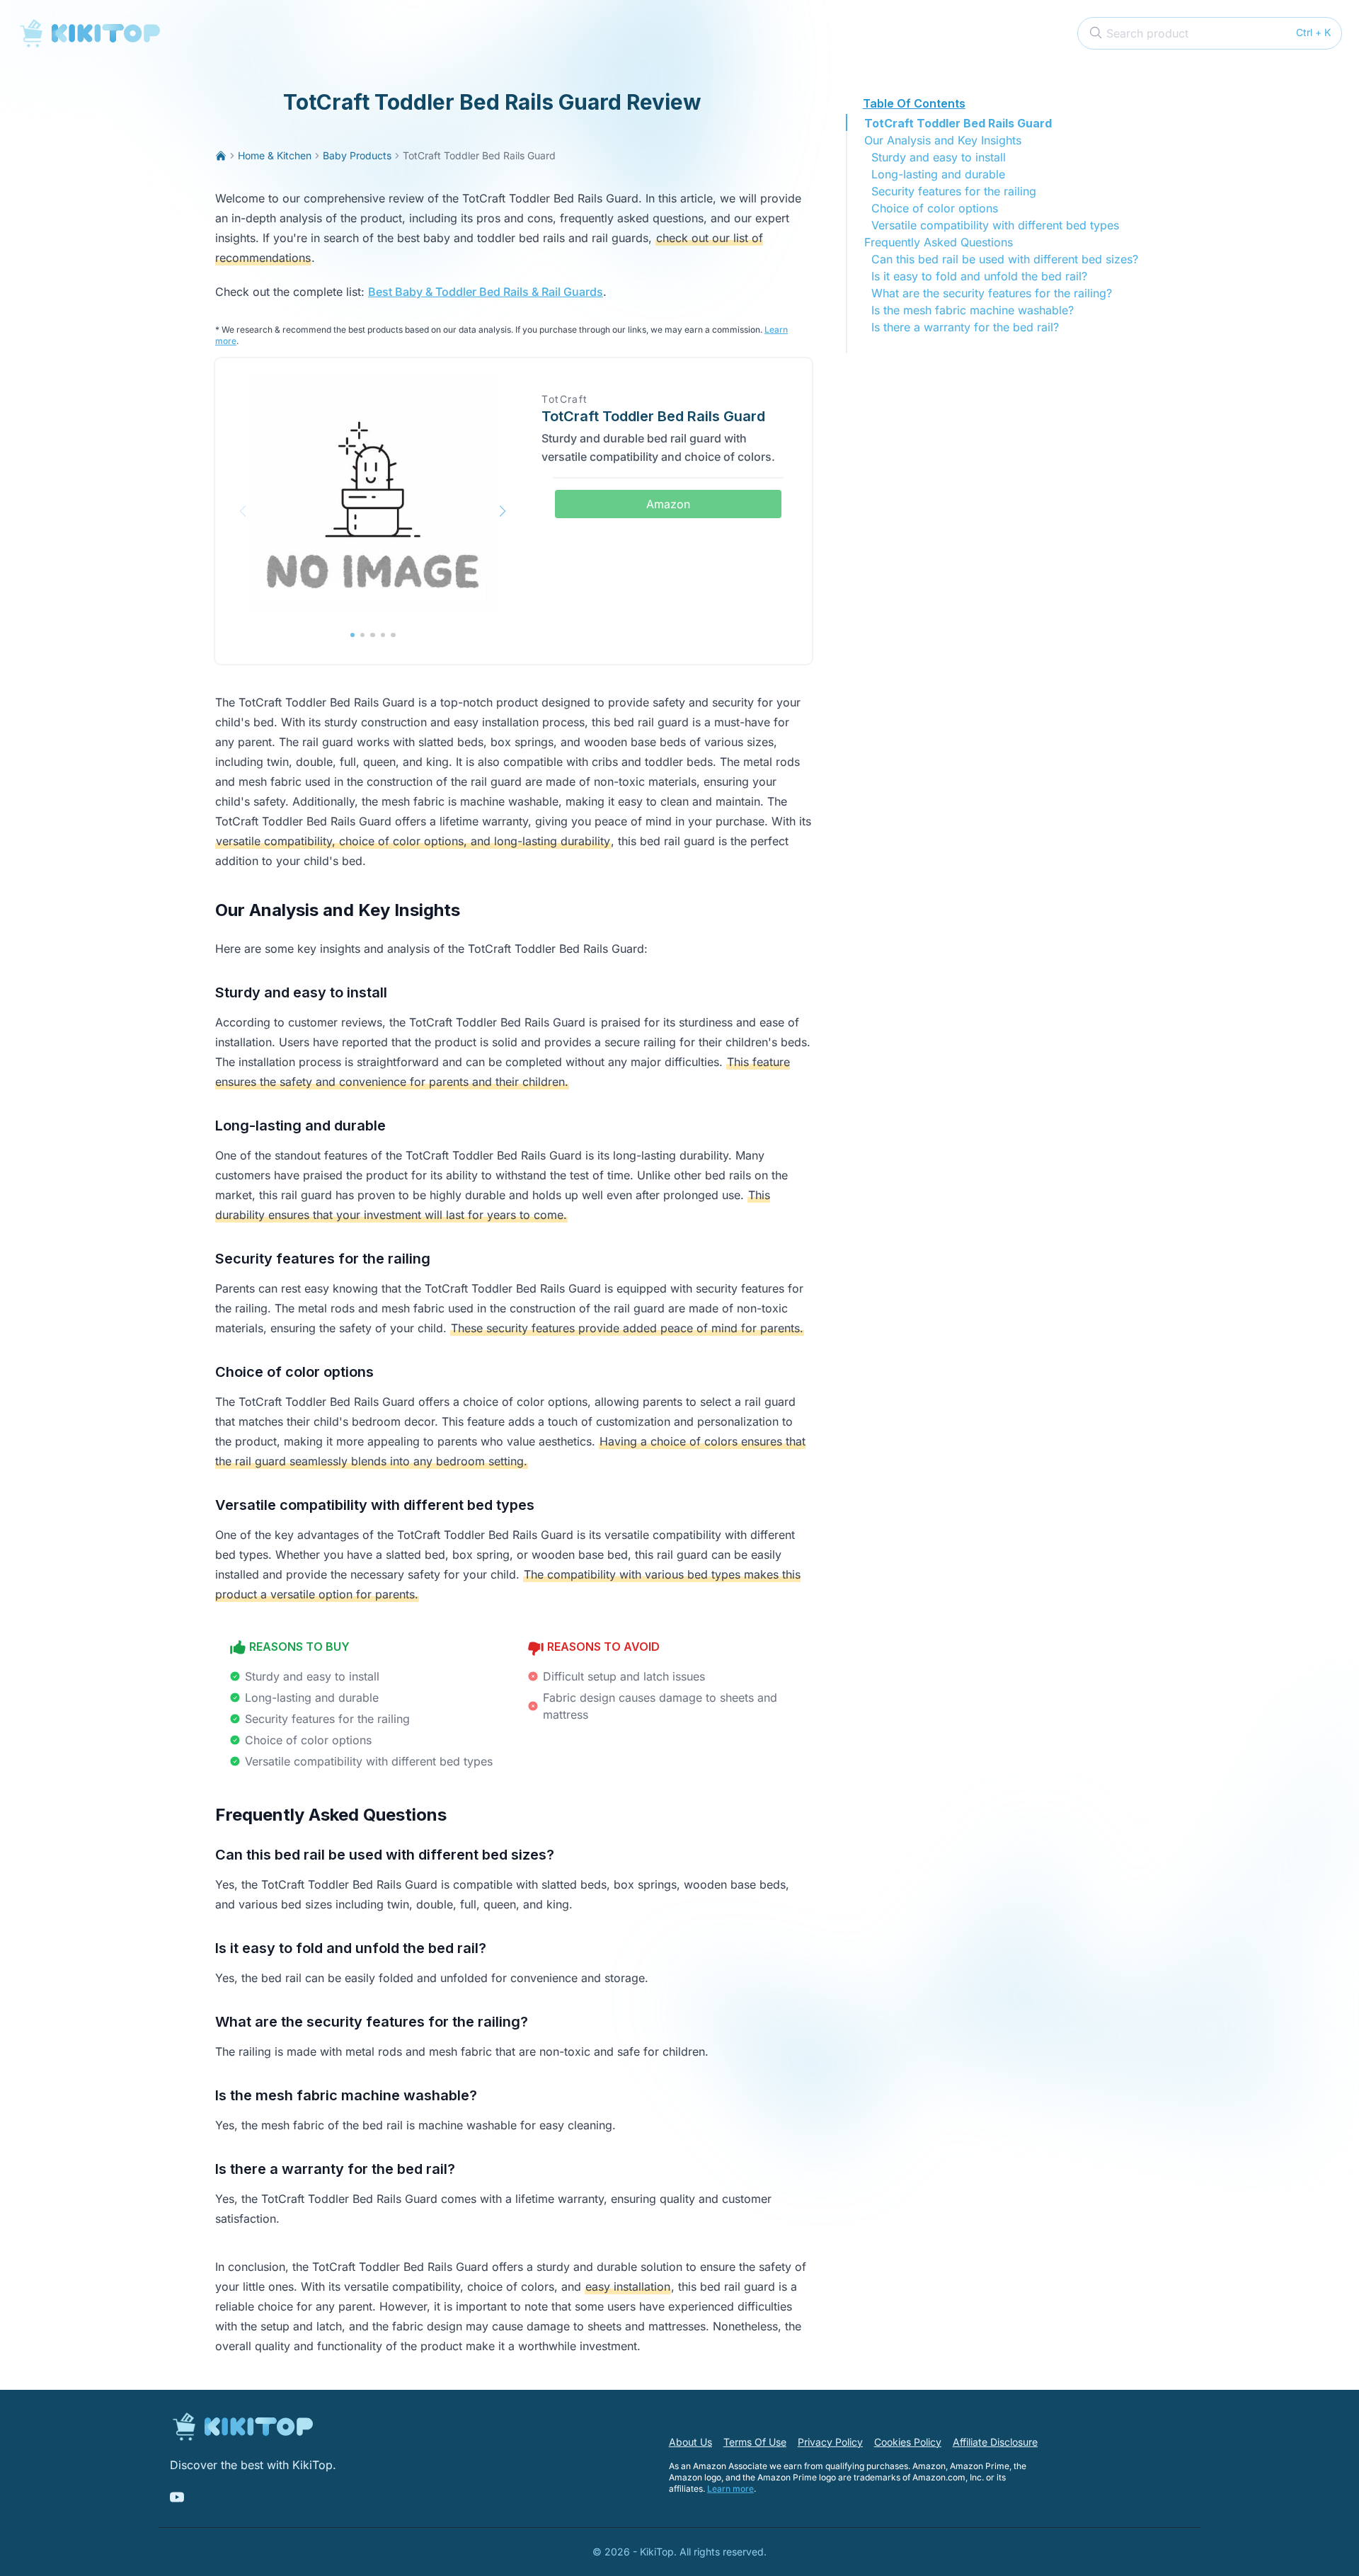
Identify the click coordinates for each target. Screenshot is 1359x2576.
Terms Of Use (755, 2442)
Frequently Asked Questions (939, 242)
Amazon (668, 504)
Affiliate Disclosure (995, 2442)
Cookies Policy (908, 2442)
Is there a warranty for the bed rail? (965, 327)
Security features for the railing (954, 191)
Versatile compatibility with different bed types (995, 225)
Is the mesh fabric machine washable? (973, 310)
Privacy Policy (830, 2442)
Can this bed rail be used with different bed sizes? (1005, 259)
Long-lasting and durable (938, 174)
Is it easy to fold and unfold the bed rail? (979, 276)
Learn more (730, 2489)
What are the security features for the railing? (992, 293)
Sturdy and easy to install (939, 157)
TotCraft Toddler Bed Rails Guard (958, 123)
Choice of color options (935, 208)
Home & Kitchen (275, 155)
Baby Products (357, 155)
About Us (690, 2442)
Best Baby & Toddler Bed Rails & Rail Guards (486, 292)
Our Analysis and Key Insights (943, 140)
